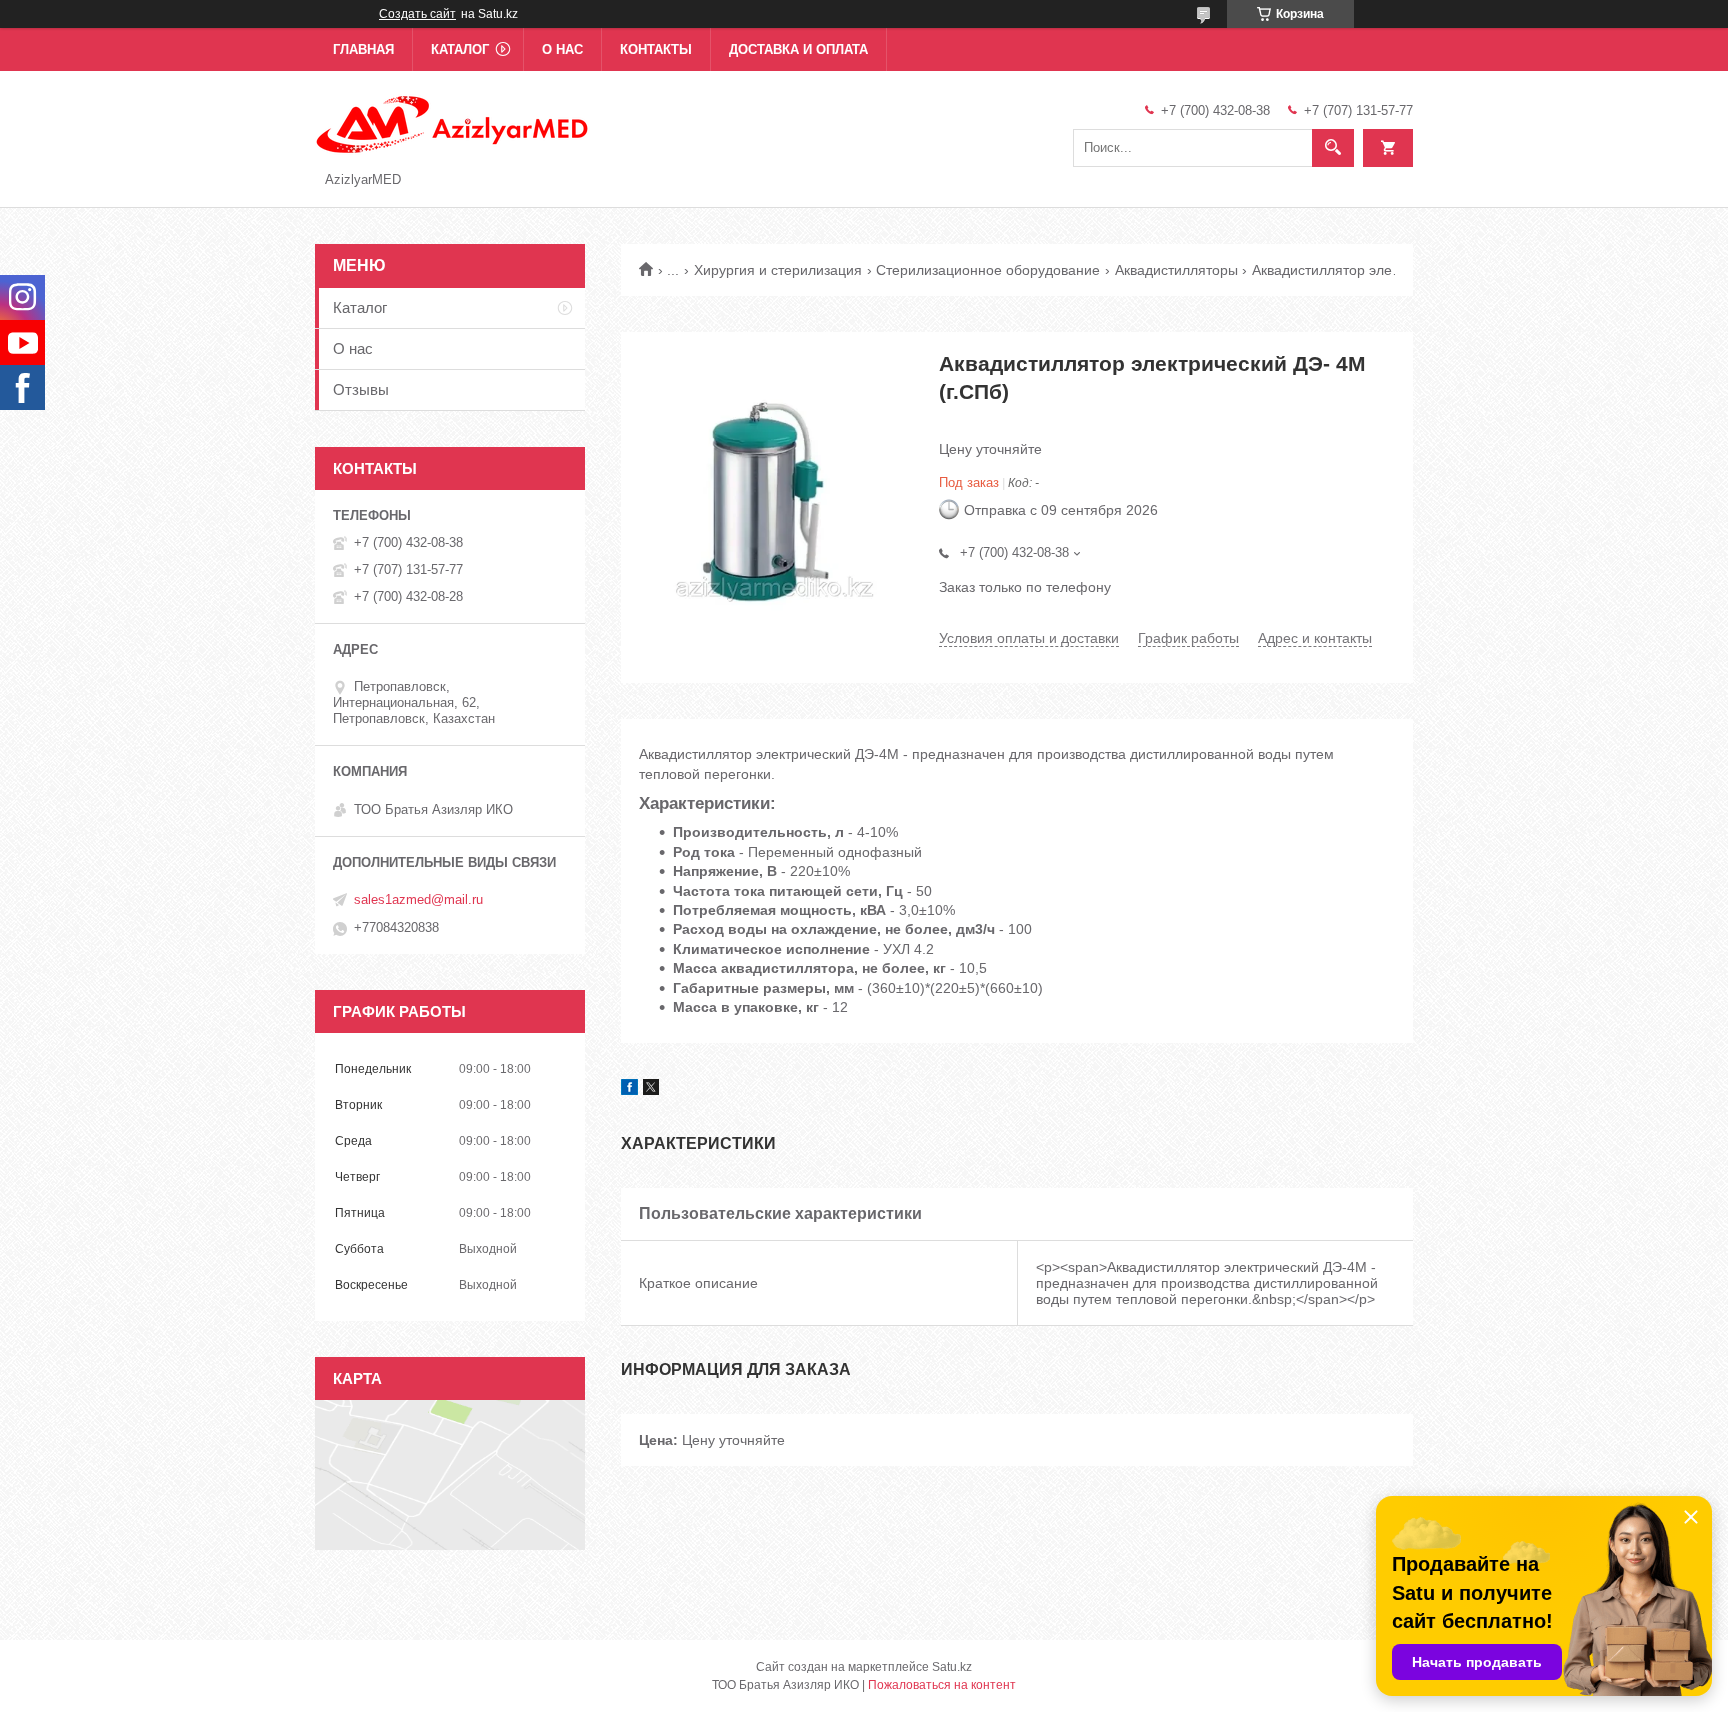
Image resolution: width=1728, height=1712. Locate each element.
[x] (651, 1090)
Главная (363, 49)
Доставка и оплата (798, 49)
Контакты (656, 49)
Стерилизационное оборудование (988, 270)
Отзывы (361, 389)
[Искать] (1333, 148)
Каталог (460, 49)
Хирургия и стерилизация (778, 270)
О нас (562, 49)
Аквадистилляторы (1176, 270)
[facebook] (629, 1090)
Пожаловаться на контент (942, 1685)
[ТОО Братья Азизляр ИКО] (453, 123)
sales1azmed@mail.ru (418, 899)
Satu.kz (952, 1667)
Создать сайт (417, 14)
